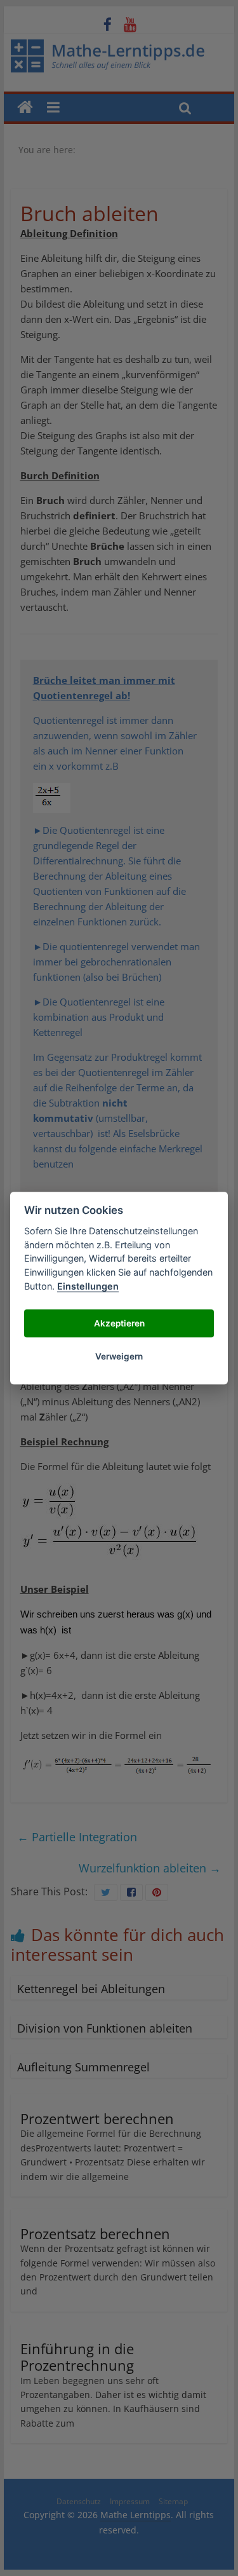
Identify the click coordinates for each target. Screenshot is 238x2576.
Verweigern (119, 1356)
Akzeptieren (119, 1323)
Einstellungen (88, 1286)
